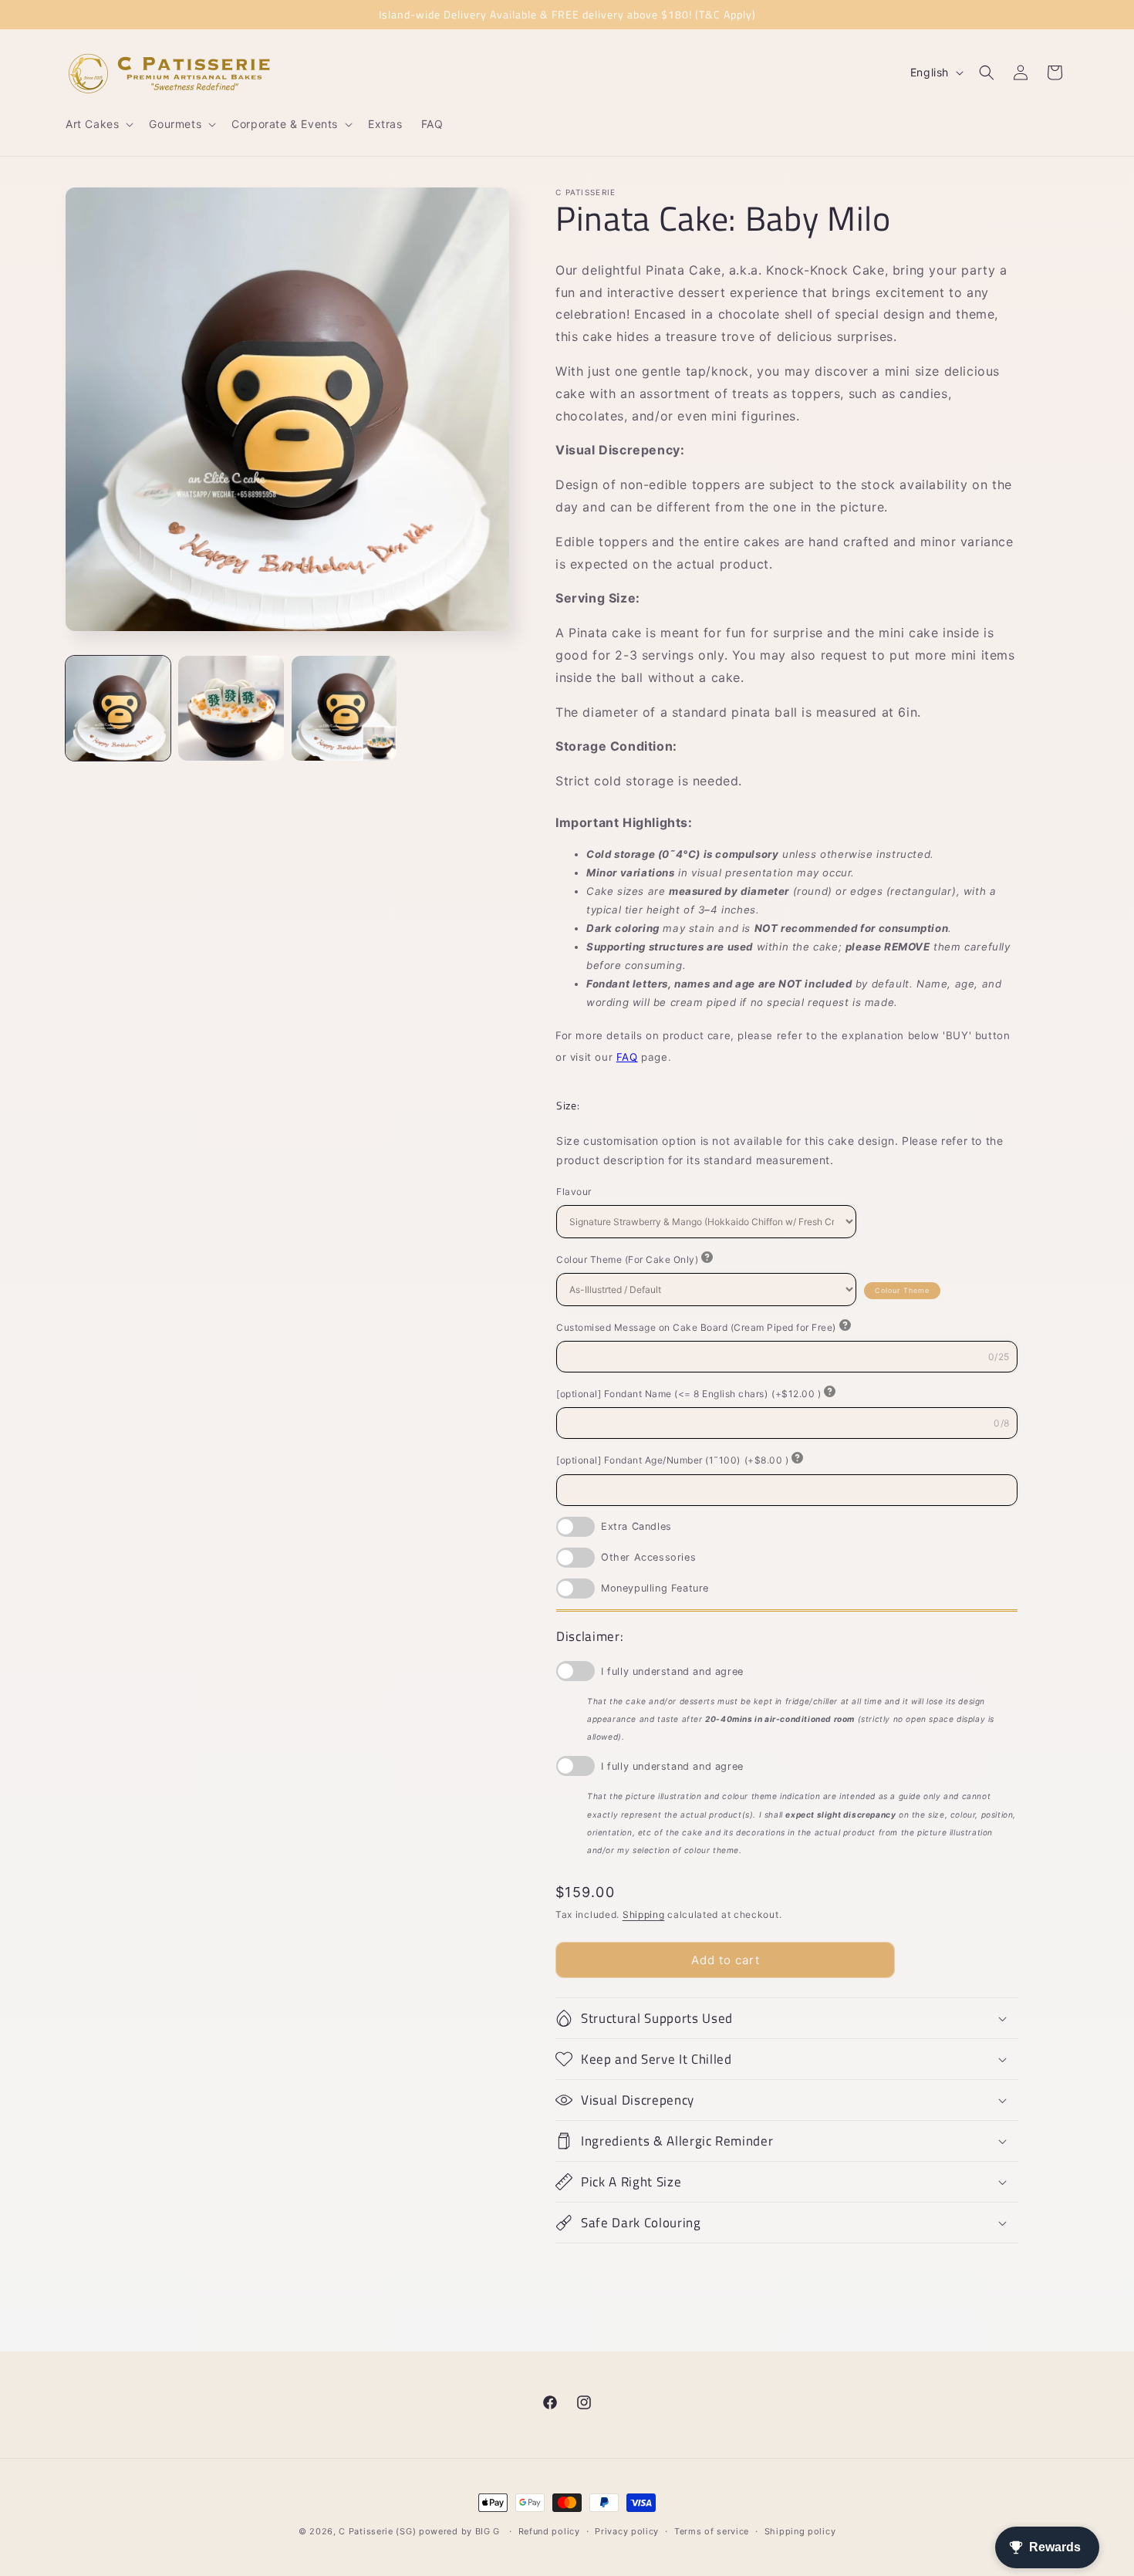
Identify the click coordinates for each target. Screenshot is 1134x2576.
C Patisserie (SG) (377, 2531)
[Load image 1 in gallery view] (118, 708)
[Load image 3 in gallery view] (344, 708)
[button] (98, 124)
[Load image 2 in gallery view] (231, 708)
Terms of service (712, 2531)
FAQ (627, 1057)
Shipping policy (800, 2531)
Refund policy (549, 2531)
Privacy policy (627, 2531)
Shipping (644, 1914)
